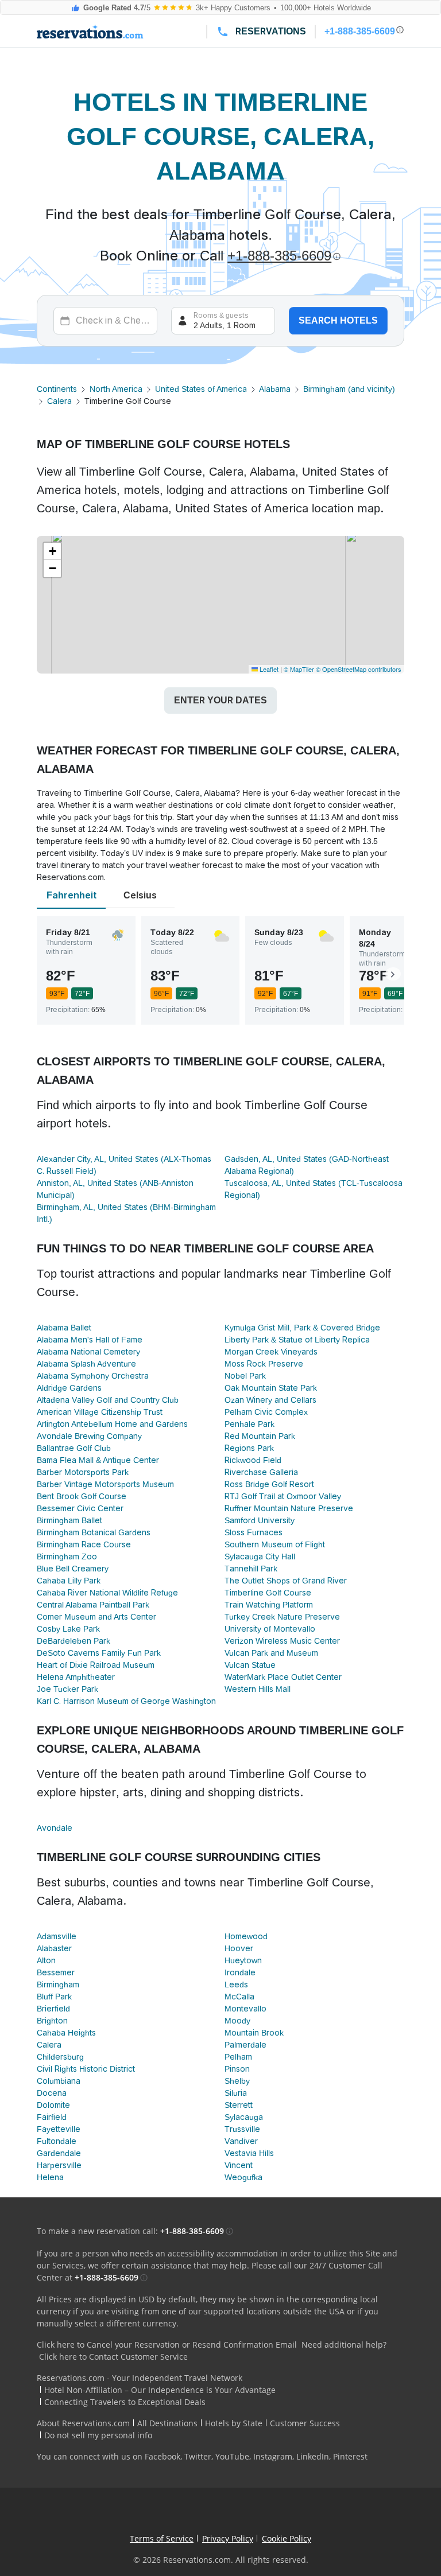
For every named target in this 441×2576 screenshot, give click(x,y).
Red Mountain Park (260, 1436)
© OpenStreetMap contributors (359, 669)
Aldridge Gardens (69, 1388)
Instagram (273, 2456)
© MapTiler (299, 669)
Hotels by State (234, 2423)
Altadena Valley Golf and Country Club (108, 1400)
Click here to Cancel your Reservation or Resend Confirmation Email (167, 2345)
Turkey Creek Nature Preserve (282, 1617)
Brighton (52, 2021)
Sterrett (239, 2105)
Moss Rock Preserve (264, 1364)
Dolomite (53, 2105)
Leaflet (268, 669)
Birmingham (58, 1984)
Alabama (275, 389)
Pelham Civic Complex (266, 1412)
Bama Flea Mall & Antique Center (98, 1460)
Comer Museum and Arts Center (96, 1617)
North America (116, 389)
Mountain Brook (254, 2033)
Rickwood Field (253, 1460)
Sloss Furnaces (254, 1532)
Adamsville (57, 1936)
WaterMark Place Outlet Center (283, 1677)
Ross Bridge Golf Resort (269, 1484)
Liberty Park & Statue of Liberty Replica (297, 1340)
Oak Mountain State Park (271, 1388)
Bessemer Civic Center (80, 1508)
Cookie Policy (287, 2538)
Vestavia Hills (249, 2153)
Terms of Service (162, 2538)
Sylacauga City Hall (260, 1557)
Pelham (238, 2057)
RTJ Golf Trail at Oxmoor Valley (283, 1496)
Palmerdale (245, 2045)
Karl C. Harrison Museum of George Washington (126, 1701)
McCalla (239, 1997)
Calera (59, 401)
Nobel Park (245, 1376)
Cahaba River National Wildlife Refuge (107, 1593)
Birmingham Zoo (67, 1557)
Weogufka (243, 2177)
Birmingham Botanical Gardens (94, 1532)
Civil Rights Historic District (86, 2069)
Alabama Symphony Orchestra (93, 1376)
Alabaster (54, 1948)
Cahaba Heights (66, 2033)
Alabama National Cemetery (88, 1352)
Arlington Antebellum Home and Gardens (112, 1424)
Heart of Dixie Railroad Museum (96, 1665)
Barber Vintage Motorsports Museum (105, 1484)
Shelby (237, 2081)
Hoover (239, 1948)
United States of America (201, 389)
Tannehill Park (251, 1569)
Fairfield (52, 2117)
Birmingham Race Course (84, 1544)
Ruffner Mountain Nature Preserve (289, 1508)
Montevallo (245, 2009)
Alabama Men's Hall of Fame (90, 1340)
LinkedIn (313, 2456)
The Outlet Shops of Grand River (286, 1581)
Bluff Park (54, 1997)
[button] (52, 551)
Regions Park (249, 1448)
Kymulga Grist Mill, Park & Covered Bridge (302, 1328)
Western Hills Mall (258, 1689)
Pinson (237, 2069)
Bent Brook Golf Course (82, 1496)
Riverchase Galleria (261, 1472)
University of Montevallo (270, 1629)
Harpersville (59, 2165)
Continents (57, 389)
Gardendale (59, 2153)
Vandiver (241, 2141)
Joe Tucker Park (67, 1689)
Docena (52, 2093)
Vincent (239, 2165)
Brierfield (53, 2009)
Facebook (163, 2456)
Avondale (55, 1828)
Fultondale (57, 2141)
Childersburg (60, 2057)
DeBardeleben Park (73, 1641)
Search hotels (338, 320)
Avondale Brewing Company (89, 1436)
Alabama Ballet (64, 1328)
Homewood (246, 1936)
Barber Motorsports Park (83, 1472)
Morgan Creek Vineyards (271, 1352)
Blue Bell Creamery (73, 1569)
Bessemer (56, 1972)
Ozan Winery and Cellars (270, 1400)
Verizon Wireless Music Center (282, 1641)
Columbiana (59, 2081)
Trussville (242, 2129)
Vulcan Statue (250, 1665)
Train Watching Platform (269, 1605)
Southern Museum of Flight (275, 1544)
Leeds (236, 1984)
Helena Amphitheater (76, 1677)
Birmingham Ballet (69, 1520)
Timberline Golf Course (268, 1593)
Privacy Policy (228, 2538)
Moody (237, 2021)
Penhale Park (249, 1424)
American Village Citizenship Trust (100, 1412)
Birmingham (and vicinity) (349, 389)
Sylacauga (244, 2117)
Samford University (260, 1520)
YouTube (232, 2456)
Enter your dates (220, 700)
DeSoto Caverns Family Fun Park (99, 1653)
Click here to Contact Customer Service (113, 2357)
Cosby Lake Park (68, 1629)
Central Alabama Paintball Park (93, 1605)
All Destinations (167, 2423)
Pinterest (350, 2456)
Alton (46, 1960)
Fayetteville (59, 2129)
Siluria (236, 2093)
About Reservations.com (83, 2423)
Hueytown (243, 1960)
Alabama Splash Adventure (86, 1364)
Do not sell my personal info (98, 2435)
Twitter (198, 2456)
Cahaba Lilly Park (69, 1581)
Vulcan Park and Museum (271, 1653)
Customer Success (305, 2423)
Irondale (240, 1972)
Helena (50, 2177)
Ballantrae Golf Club (74, 1448)
